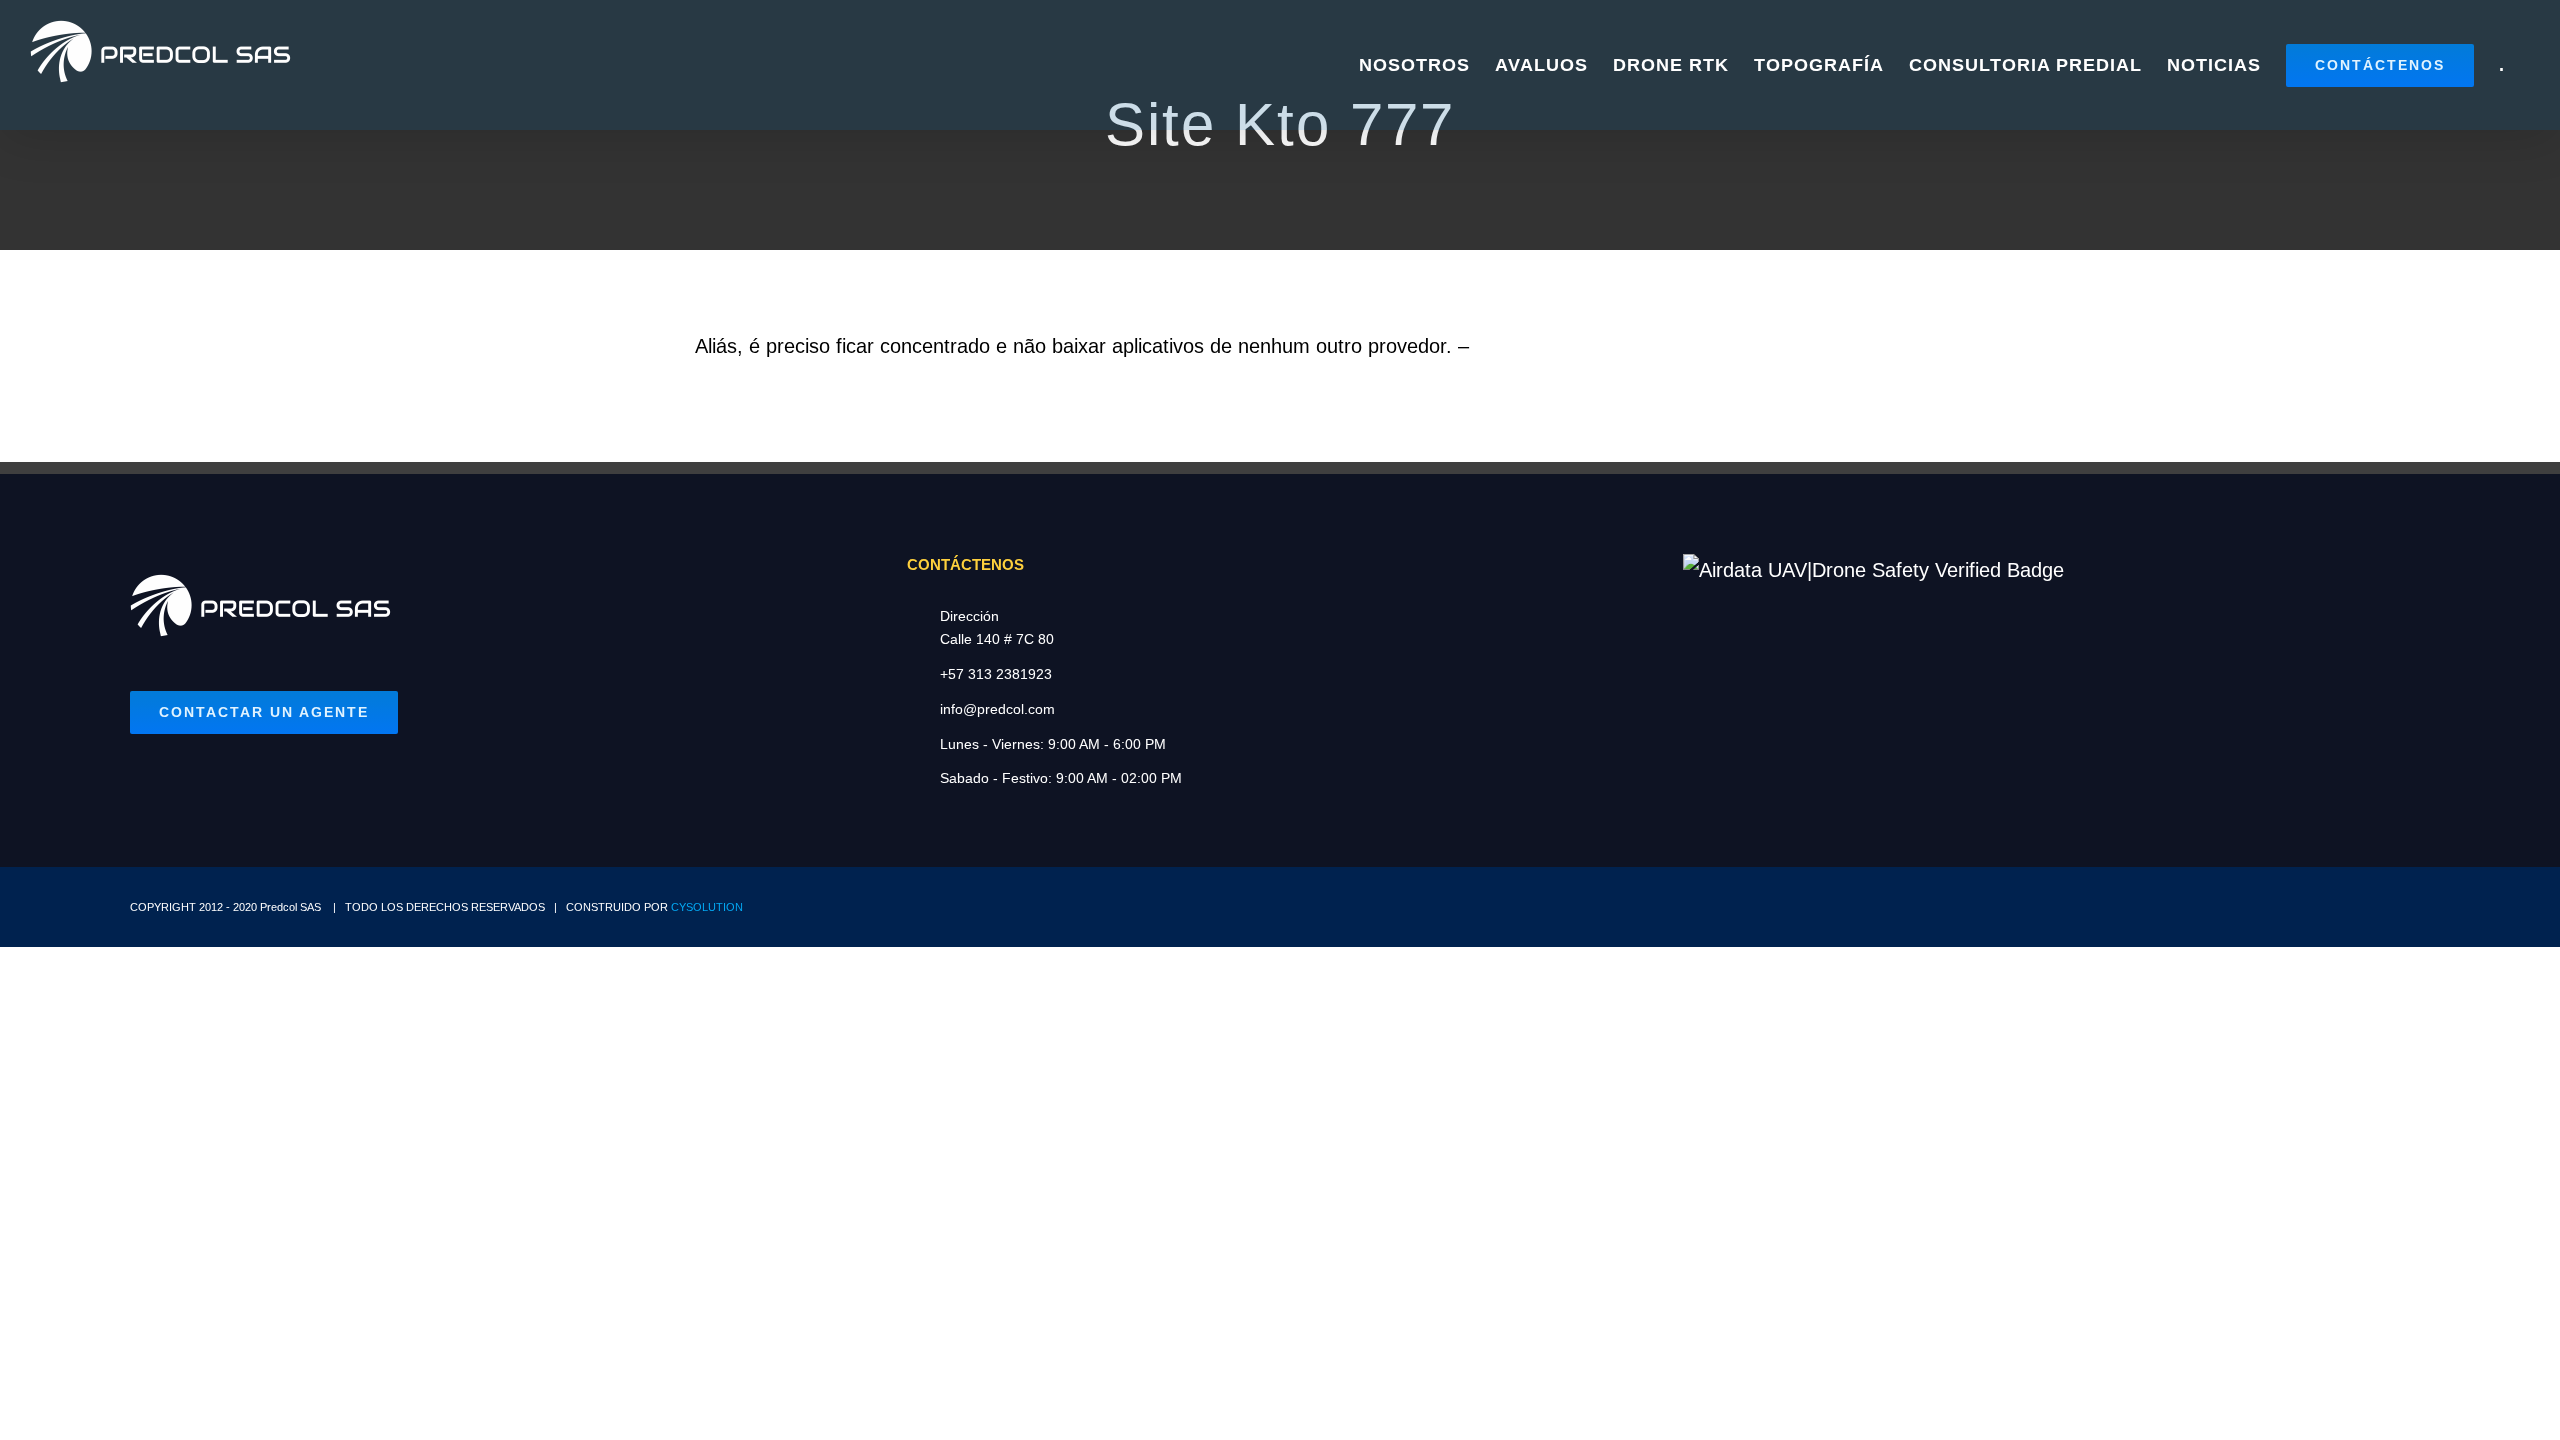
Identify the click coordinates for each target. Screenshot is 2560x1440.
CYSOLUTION (707, 907)
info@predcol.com (997, 709)
